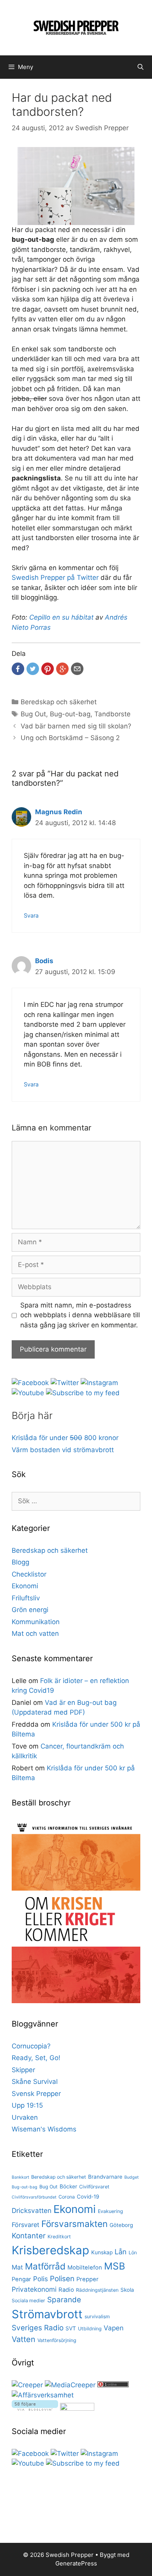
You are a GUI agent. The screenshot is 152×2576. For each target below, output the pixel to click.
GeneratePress (76, 2563)
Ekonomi (25, 1586)
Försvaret (26, 2225)
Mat (17, 2267)
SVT (71, 2328)
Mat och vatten (35, 1633)
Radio (66, 2290)
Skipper (23, 2070)
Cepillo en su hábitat (61, 617)
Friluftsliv (26, 1598)
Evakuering (110, 2211)
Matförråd (45, 2266)
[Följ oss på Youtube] (28, 1393)
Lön (133, 2253)
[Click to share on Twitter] (33, 669)
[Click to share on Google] (62, 669)
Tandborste (112, 714)
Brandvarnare (105, 2177)
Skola (127, 2290)
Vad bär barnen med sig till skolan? (76, 726)
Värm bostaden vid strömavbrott (63, 1450)
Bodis (44, 961)
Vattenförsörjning (57, 2340)
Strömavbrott (47, 2314)
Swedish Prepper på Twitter (55, 578)
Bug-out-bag (70, 714)
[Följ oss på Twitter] (65, 1383)
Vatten (24, 2339)
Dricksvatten (32, 2210)
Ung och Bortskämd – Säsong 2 (70, 738)
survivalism (97, 2316)
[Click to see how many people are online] (113, 2385)
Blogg (20, 1562)
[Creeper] (27, 2385)
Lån (121, 2252)
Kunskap (102, 2252)
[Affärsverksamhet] (43, 2395)
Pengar (21, 2279)
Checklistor (29, 1574)
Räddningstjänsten (97, 2290)
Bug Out (33, 714)
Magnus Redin (59, 812)
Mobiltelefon (85, 2268)
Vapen (114, 2328)
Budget (132, 2177)
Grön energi (30, 1610)
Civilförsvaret (94, 2187)
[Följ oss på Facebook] (30, 1383)
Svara (31, 915)
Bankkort (20, 2177)
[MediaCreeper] (70, 2385)
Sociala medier (28, 2301)
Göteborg (121, 2225)
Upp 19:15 (27, 2105)
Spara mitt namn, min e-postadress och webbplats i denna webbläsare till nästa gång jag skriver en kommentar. (80, 1315)
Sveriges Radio (38, 2328)
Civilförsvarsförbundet (34, 2197)
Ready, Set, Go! (36, 2058)
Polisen (62, 2279)
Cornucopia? (31, 2046)
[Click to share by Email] (77, 669)
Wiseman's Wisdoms (44, 2129)
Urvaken (25, 2117)
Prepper (87, 2279)
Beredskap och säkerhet (59, 702)
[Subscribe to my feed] (83, 1393)
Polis (41, 2279)
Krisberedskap (50, 2250)
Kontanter (29, 2236)
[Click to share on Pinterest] (48, 669)
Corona (67, 2197)
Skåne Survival (35, 2082)
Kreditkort (59, 2237)
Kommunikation (36, 1622)
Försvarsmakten (74, 2224)
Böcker (68, 2186)
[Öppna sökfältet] (141, 67)
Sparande (64, 2300)
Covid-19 (88, 2197)
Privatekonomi (34, 2289)
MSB (115, 2266)
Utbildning (90, 2329)
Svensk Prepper (36, 2094)
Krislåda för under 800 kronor (65, 1438)
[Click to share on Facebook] (18, 669)
